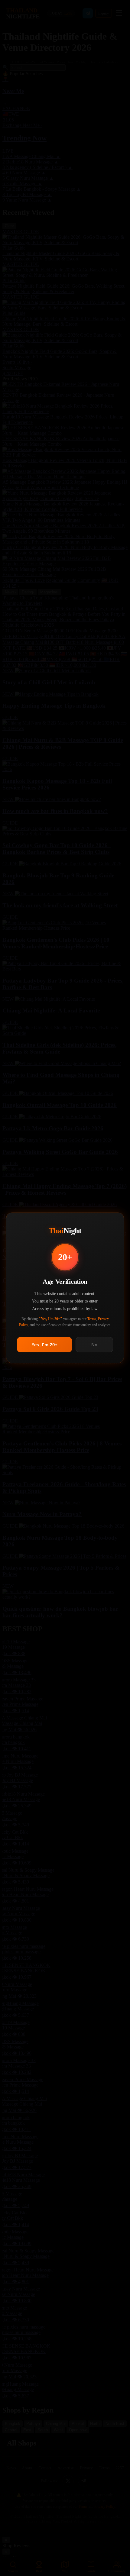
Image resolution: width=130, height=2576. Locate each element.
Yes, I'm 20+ (45, 1345)
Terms (92, 1319)
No (94, 1345)
